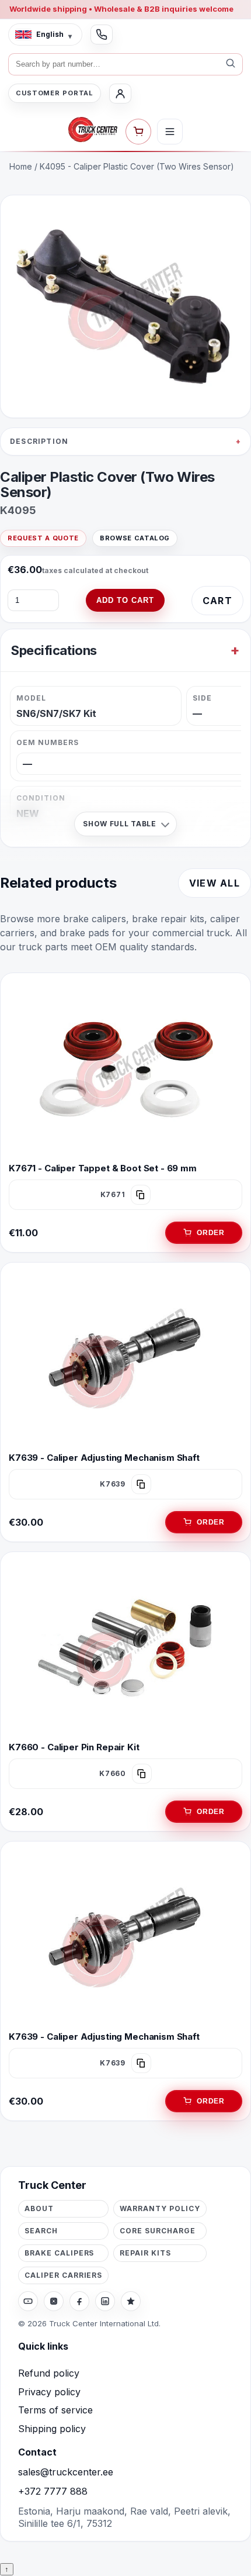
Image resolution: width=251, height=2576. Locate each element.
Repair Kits (145, 2253)
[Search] (231, 64)
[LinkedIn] (105, 2301)
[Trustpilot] (131, 2301)
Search (41, 2231)
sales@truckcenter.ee (66, 2472)
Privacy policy (49, 2392)
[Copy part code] (141, 1195)
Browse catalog (135, 538)
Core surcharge (157, 2231)
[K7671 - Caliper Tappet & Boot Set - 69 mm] (125, 1069)
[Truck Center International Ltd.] (93, 130)
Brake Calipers (59, 2253)
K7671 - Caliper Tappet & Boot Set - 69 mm (103, 1168)
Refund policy (49, 2373)
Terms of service (55, 2410)
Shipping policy (52, 2429)
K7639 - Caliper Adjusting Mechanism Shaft (104, 1458)
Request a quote (43, 538)
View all (215, 883)
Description (39, 441)
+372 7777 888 (53, 2491)
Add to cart (125, 600)
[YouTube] (28, 2301)
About (39, 2208)
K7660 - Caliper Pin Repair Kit (74, 1747)
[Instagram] (54, 2301)
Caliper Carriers (63, 2275)
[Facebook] (79, 2301)
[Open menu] (170, 132)
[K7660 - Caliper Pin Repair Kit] (125, 1648)
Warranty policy (160, 2208)
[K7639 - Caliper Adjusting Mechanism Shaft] (125, 1358)
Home (21, 166)
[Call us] (102, 35)
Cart (217, 601)
